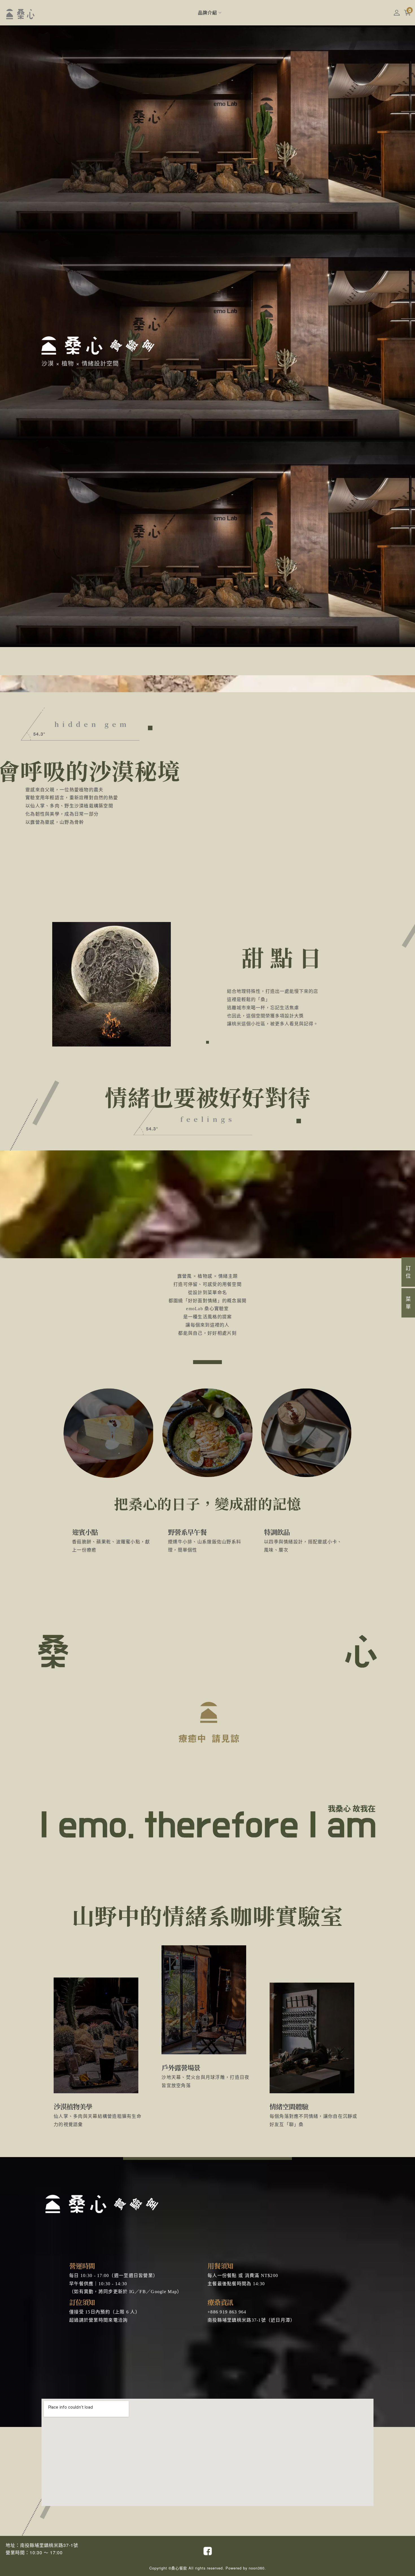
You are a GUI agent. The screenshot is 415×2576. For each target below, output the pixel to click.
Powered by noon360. (246, 2568)
